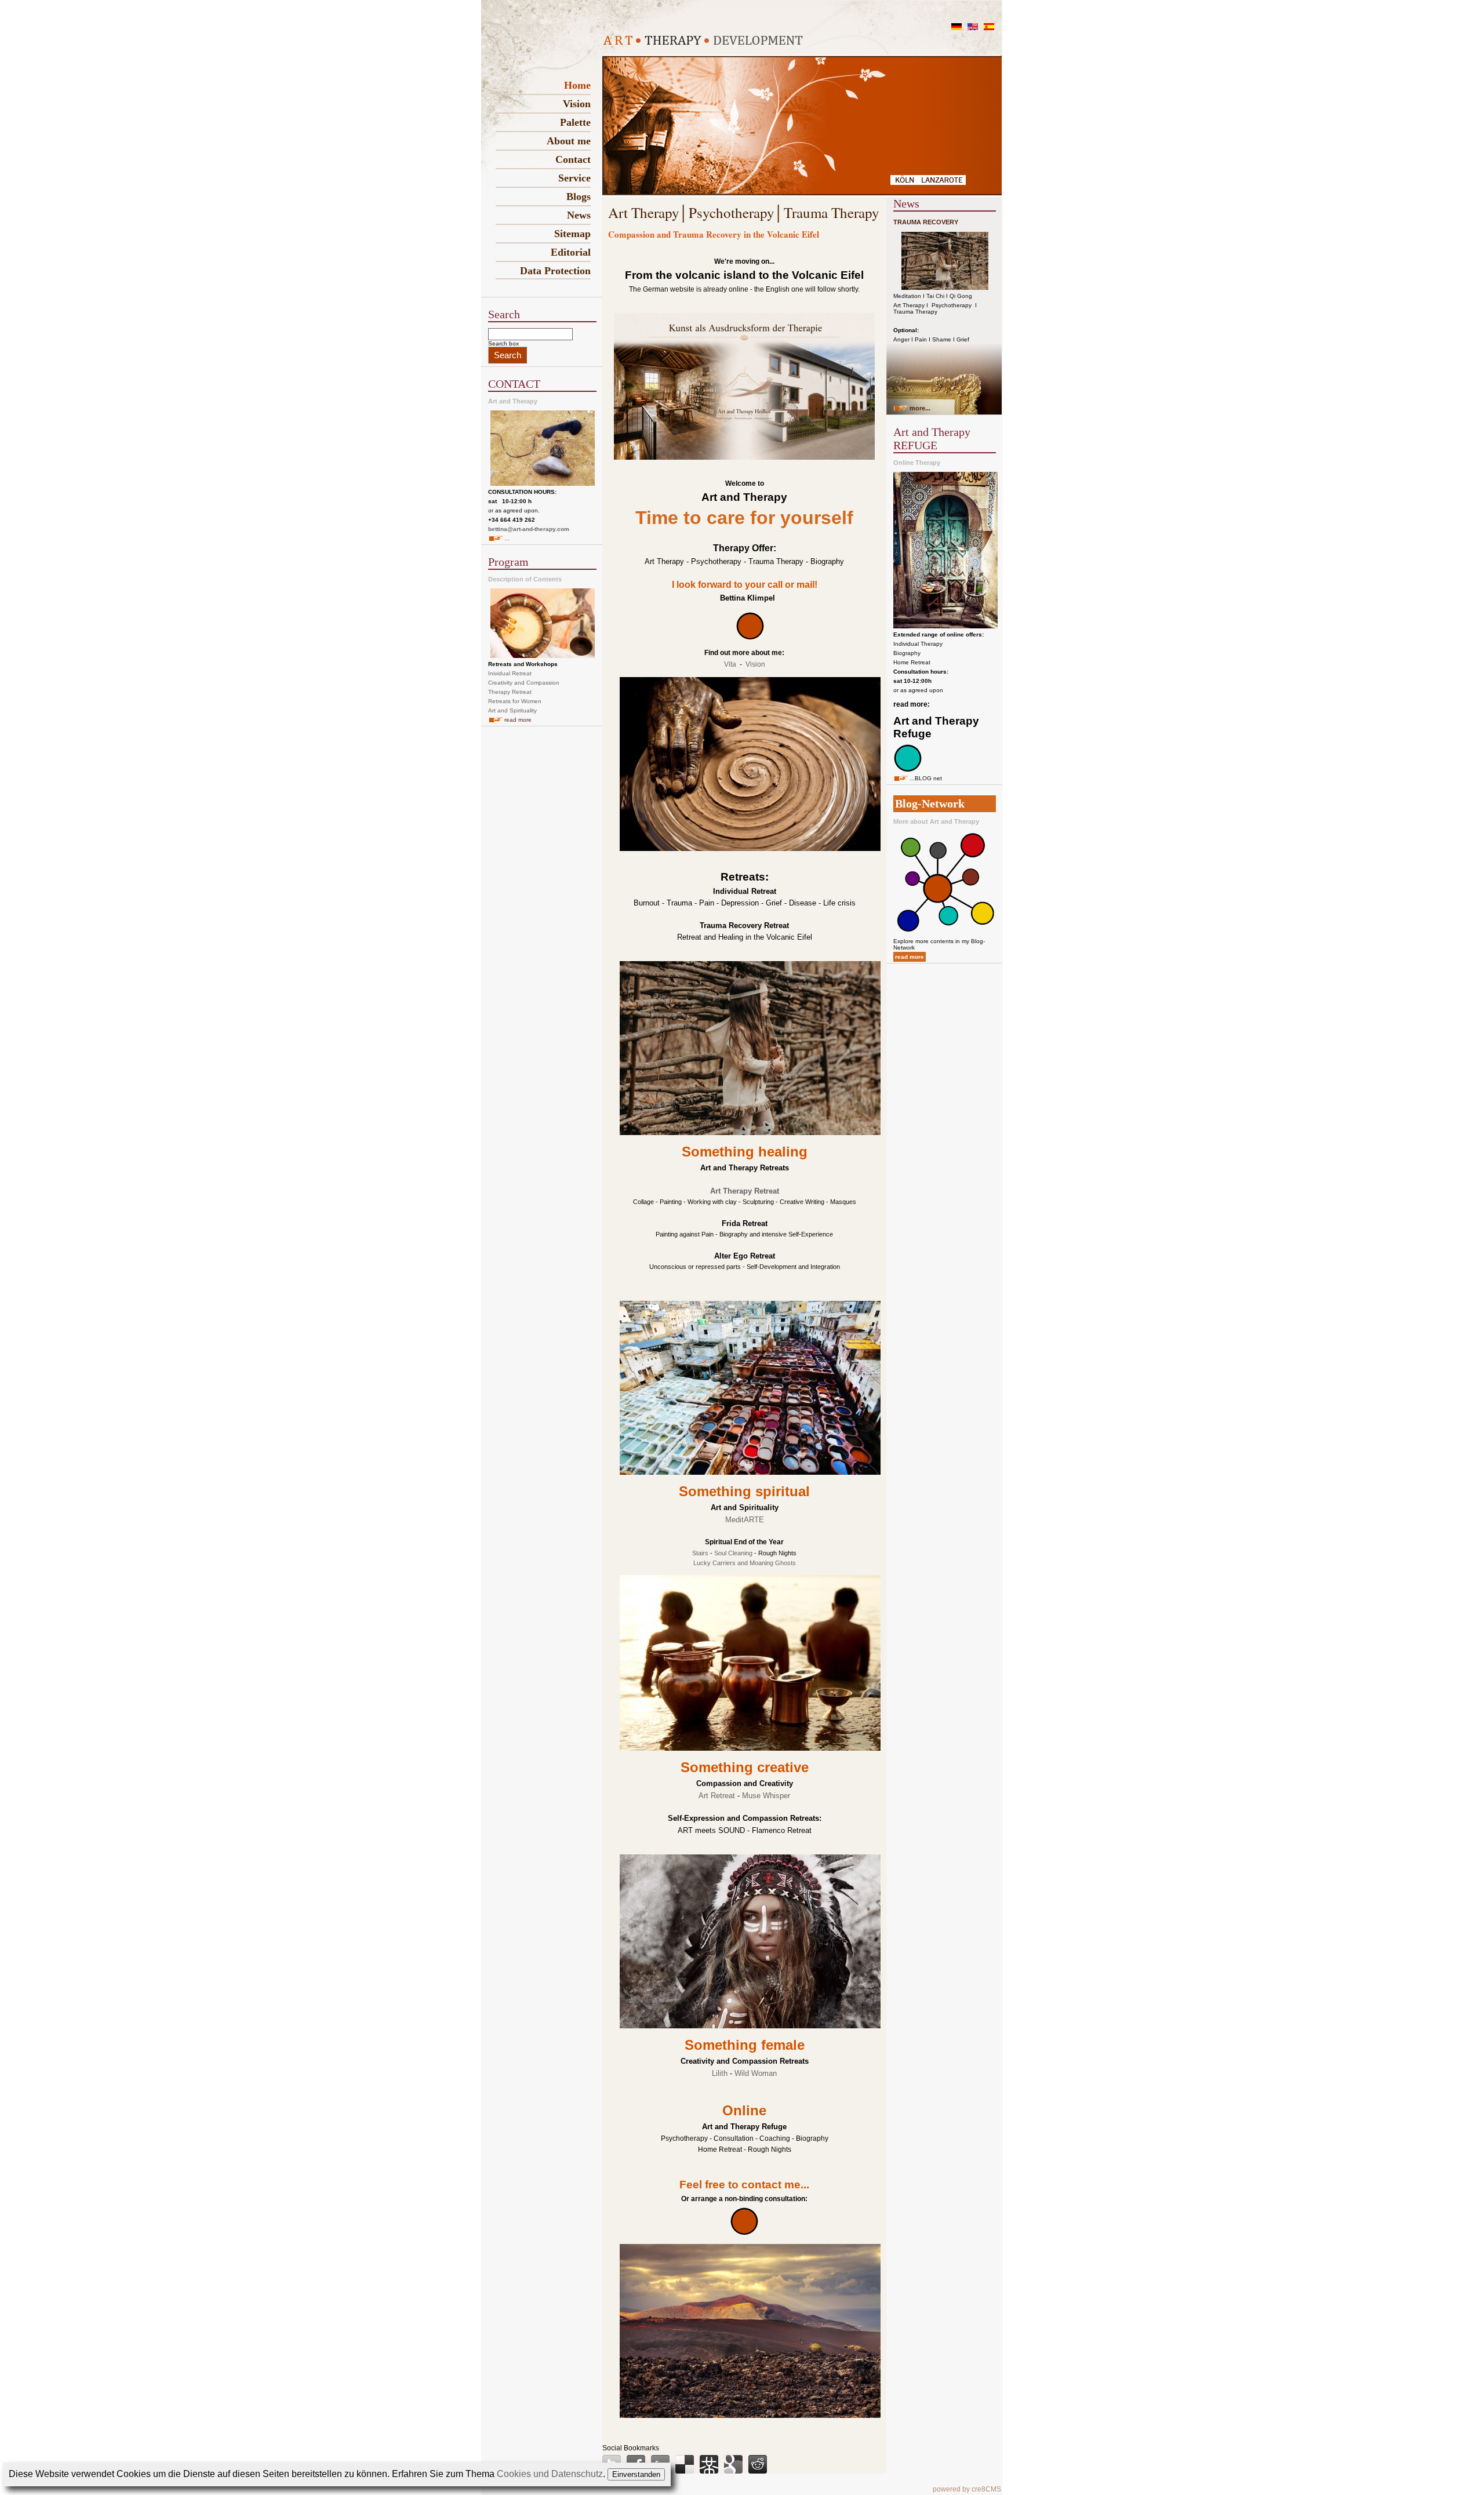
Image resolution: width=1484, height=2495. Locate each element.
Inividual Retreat (510, 673)
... (507, 538)
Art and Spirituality (512, 710)
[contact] (750, 638)
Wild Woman (756, 2073)
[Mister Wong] (709, 2464)
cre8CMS (986, 2489)
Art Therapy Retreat (745, 1191)
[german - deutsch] (956, 28)
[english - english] (973, 28)
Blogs (579, 197)
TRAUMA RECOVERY (926, 222)
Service (574, 178)
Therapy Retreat (510, 692)
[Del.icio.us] (685, 2464)
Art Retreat (717, 1796)
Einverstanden (636, 2474)
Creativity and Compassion (524, 683)
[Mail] (744, 2233)
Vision (577, 104)
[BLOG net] (908, 770)
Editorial (571, 252)
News (579, 215)
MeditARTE (745, 1520)
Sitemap (572, 234)
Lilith (720, 2073)
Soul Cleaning (733, 1553)
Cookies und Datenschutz (550, 2474)
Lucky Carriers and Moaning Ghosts (745, 1563)
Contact (573, 159)
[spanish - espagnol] (989, 28)
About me (569, 141)
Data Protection (555, 271)
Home (577, 85)
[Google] (733, 2464)
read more (518, 720)
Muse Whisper (766, 1796)
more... (920, 408)
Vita (730, 664)
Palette (575, 122)
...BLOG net (926, 778)
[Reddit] (758, 2464)
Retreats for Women (515, 701)
